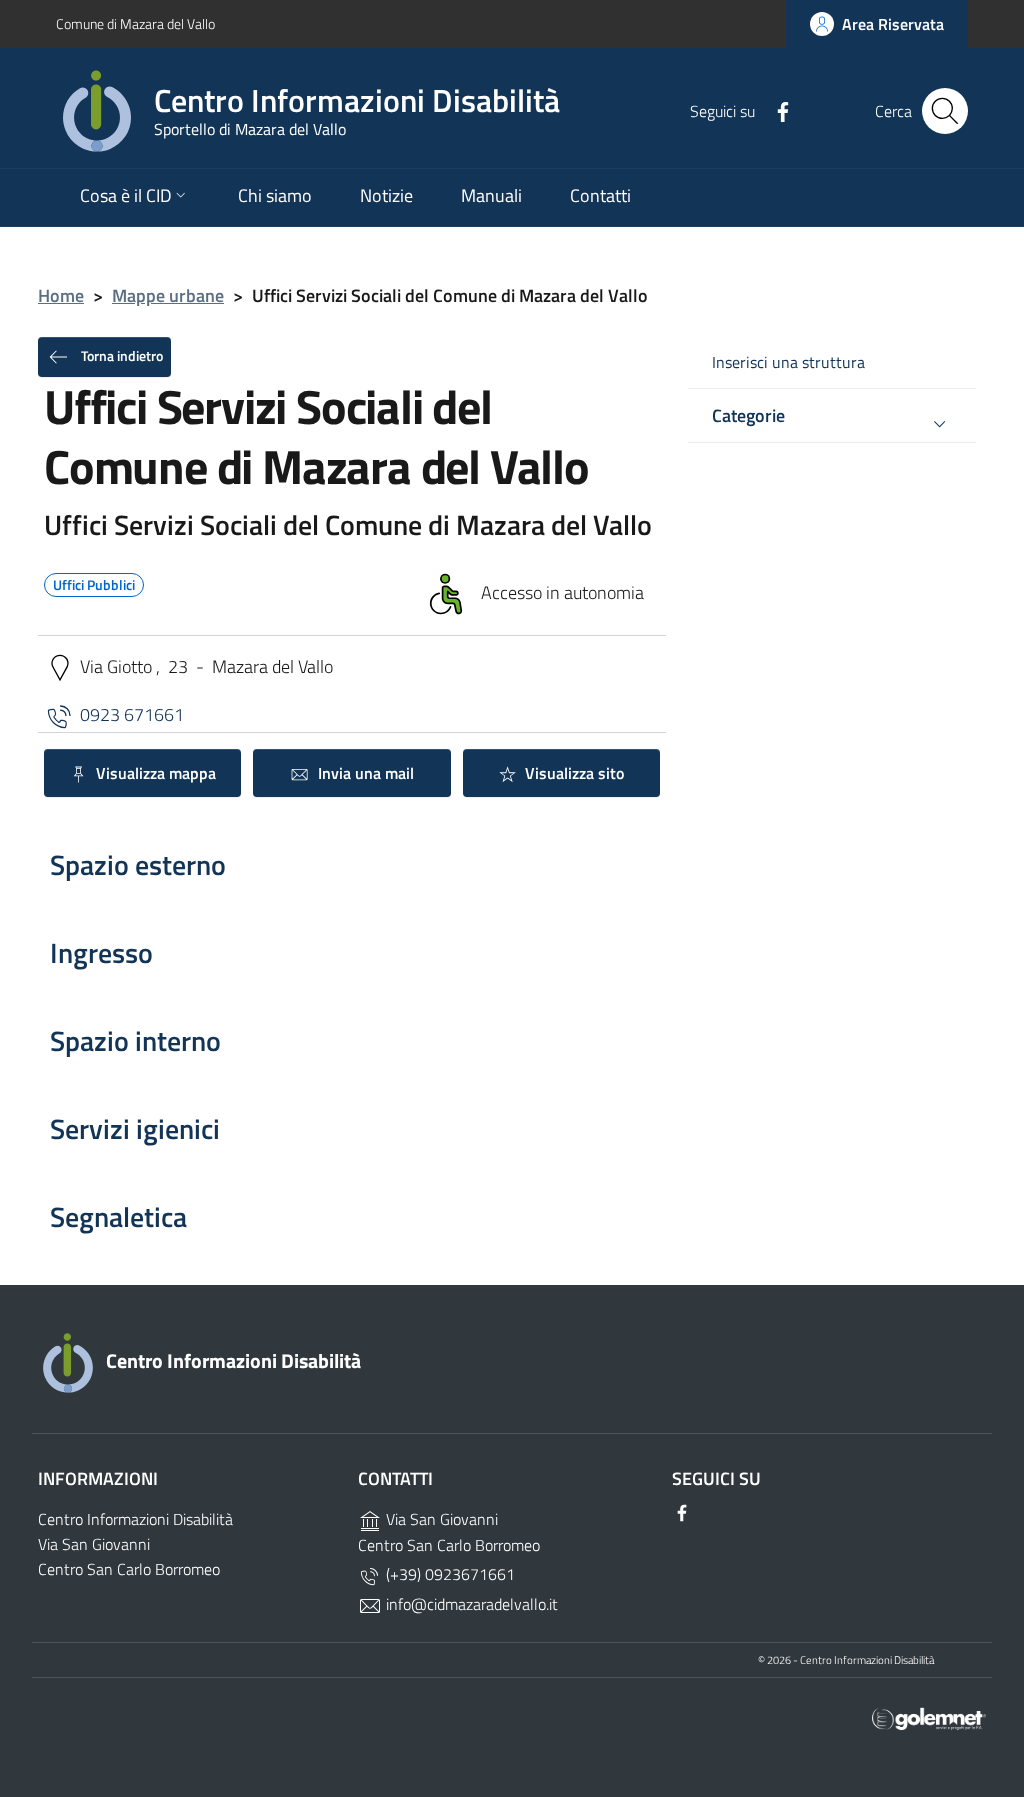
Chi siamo (275, 195)
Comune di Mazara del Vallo (135, 23)
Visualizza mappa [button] (154, 773)
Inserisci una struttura (788, 362)
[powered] (929, 1717)
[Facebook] (775, 110)
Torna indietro (120, 354)
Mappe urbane (168, 295)
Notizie (386, 195)
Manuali (491, 195)
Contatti (600, 195)
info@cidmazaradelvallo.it (470, 1604)
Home (61, 295)
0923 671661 (132, 713)
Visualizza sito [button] (572, 773)
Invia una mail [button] (364, 773)
